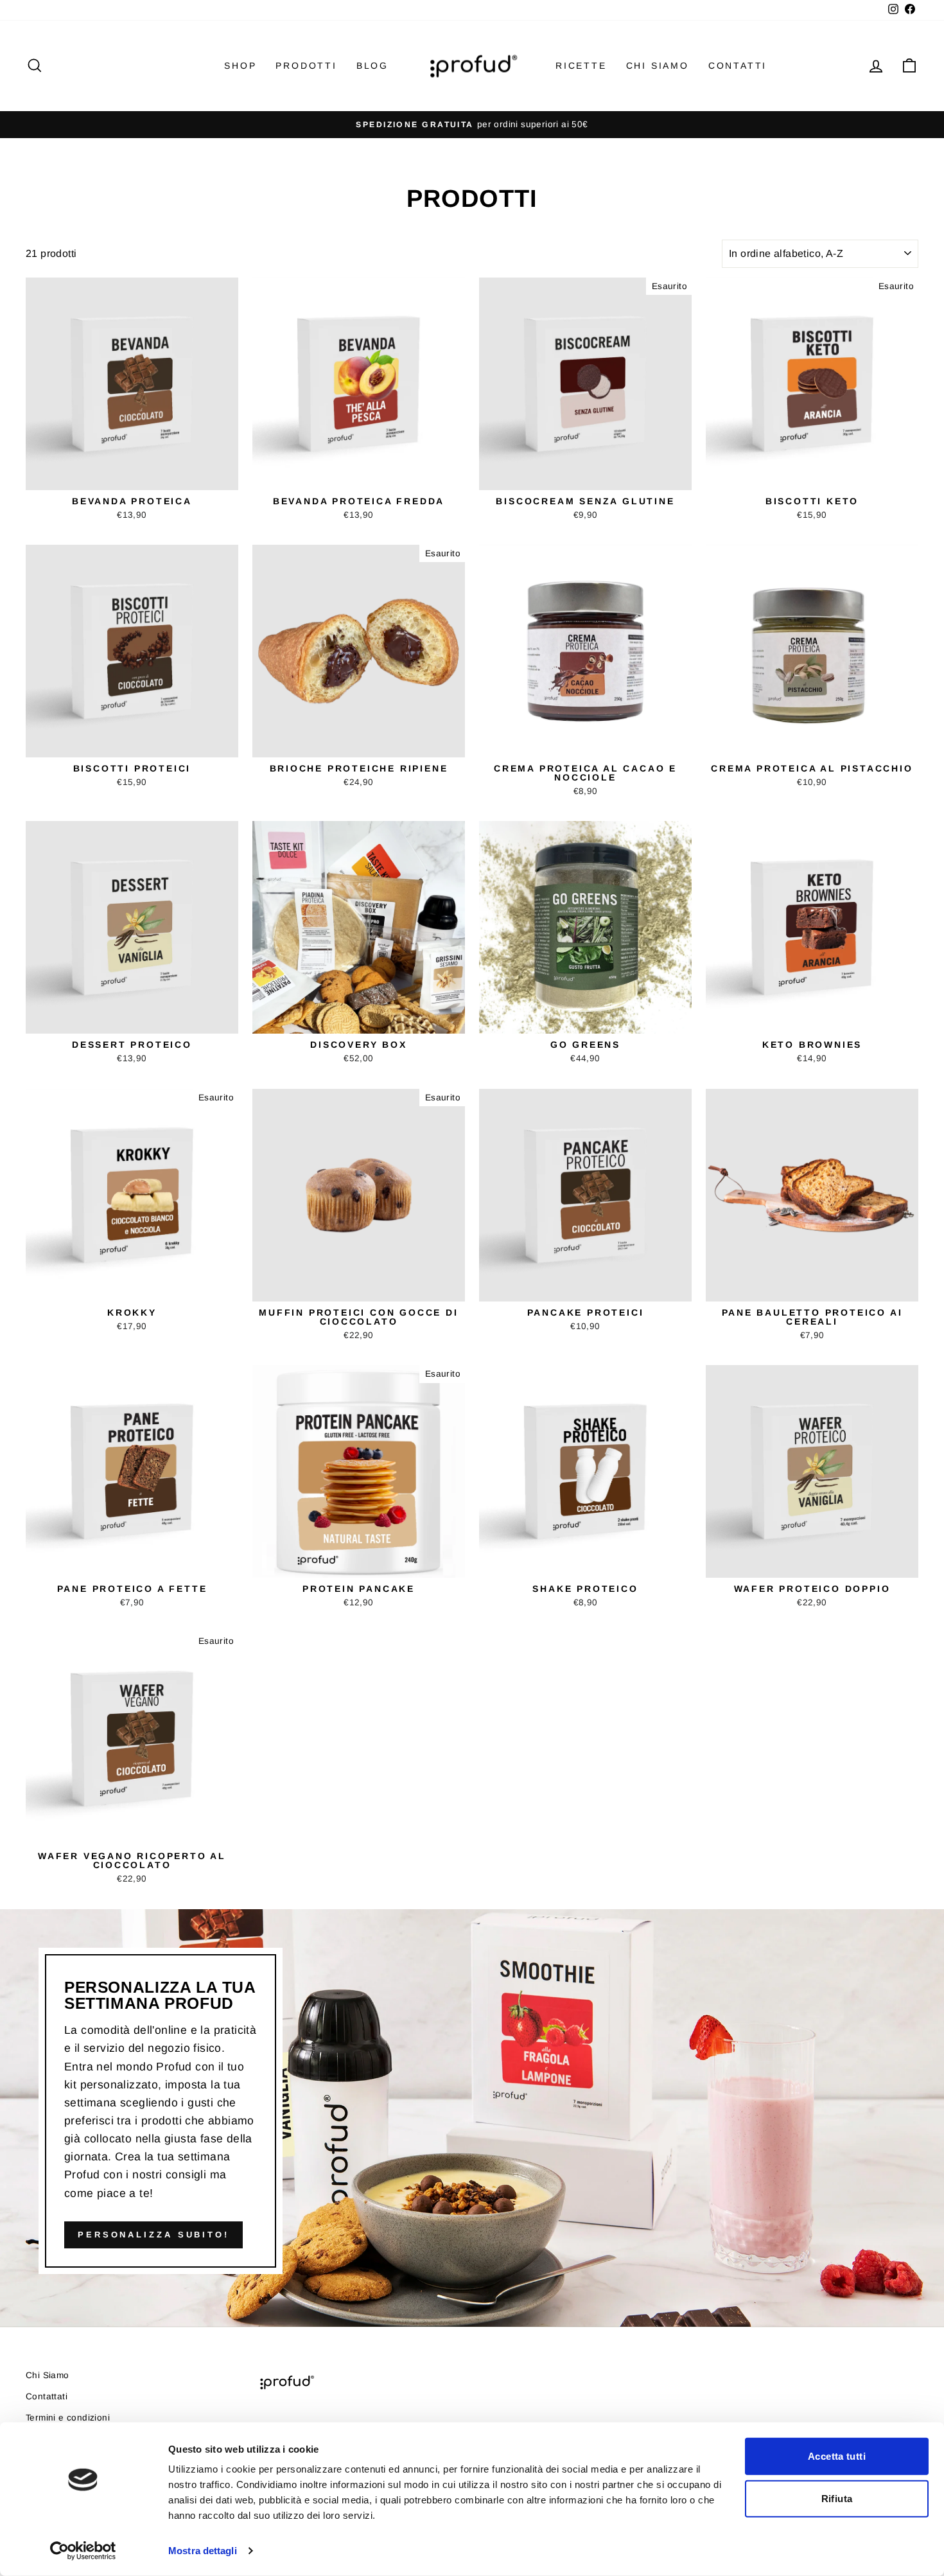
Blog (372, 66)
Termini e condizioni (68, 2418)
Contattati (47, 2396)
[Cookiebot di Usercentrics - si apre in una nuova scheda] (83, 2551)
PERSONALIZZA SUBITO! (153, 2235)
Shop (240, 66)
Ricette (581, 66)
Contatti (738, 66)
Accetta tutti (837, 2456)
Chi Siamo (658, 66)
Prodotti (306, 66)
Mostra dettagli (203, 2551)
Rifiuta (837, 2498)
